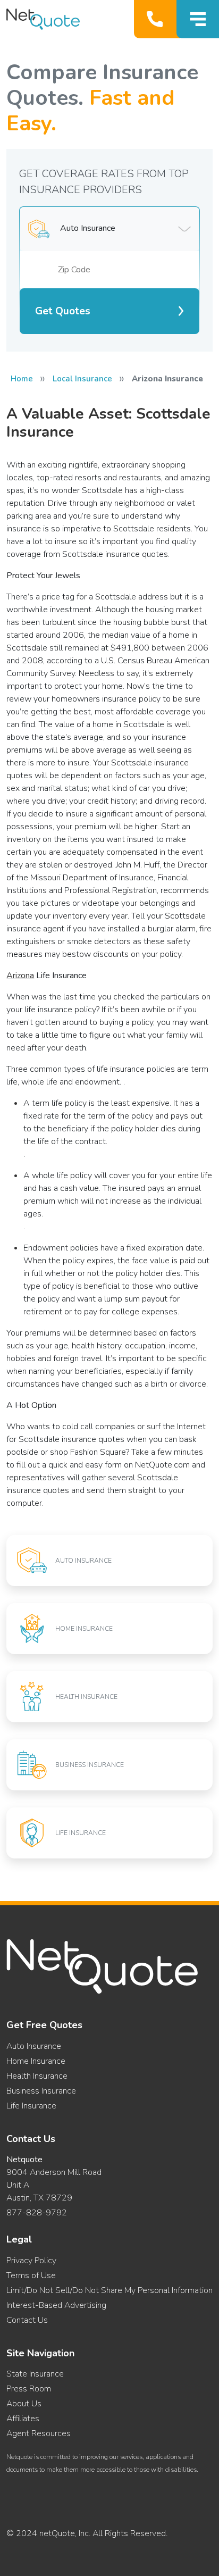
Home (22, 379)
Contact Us (27, 2320)
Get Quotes (63, 311)
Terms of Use (31, 2275)
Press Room (29, 2389)
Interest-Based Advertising (56, 2305)
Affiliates (23, 2419)
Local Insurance (82, 379)
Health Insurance (37, 2076)
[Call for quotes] (157, 19)
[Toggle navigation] (198, 19)
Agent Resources (39, 2433)
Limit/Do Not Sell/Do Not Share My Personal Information (109, 2290)
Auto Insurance (34, 2046)
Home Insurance (36, 2061)
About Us (24, 2404)
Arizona (20, 976)
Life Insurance (31, 2106)
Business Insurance (41, 2091)
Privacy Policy (31, 2261)
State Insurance (35, 2374)
